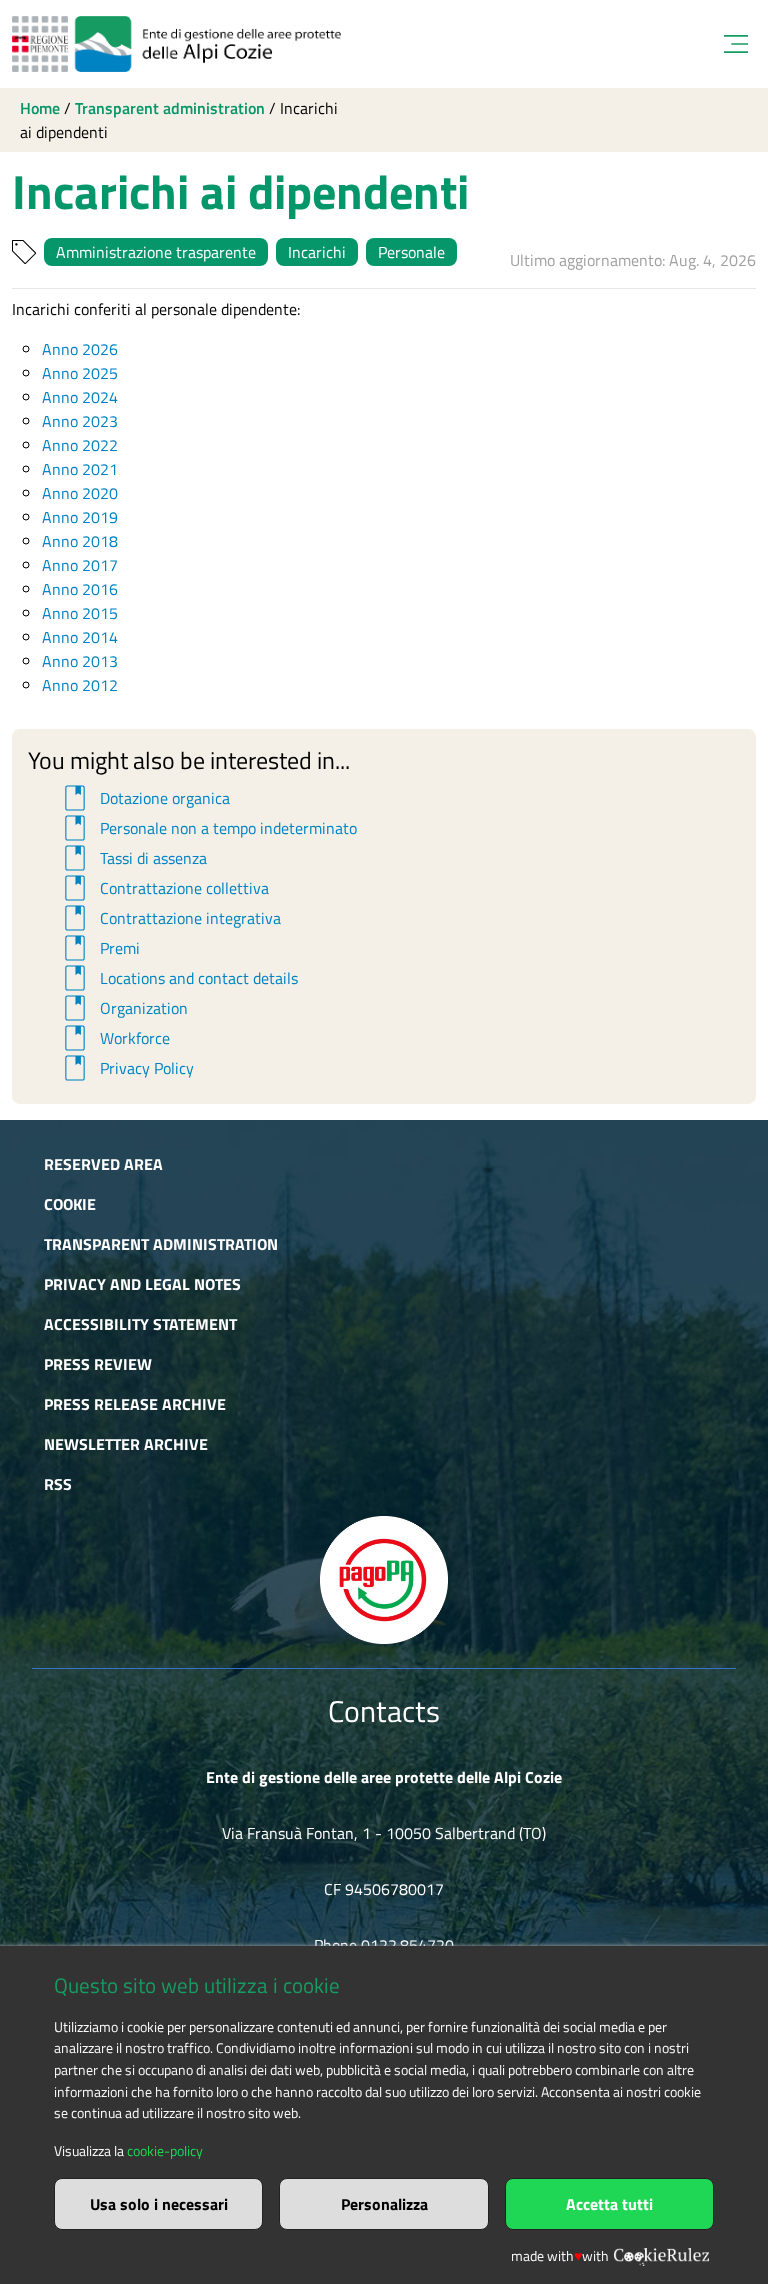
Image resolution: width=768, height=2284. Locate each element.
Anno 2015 (80, 613)
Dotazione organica (144, 798)
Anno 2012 (80, 685)
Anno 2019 (80, 517)
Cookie (70, 1204)
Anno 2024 (80, 397)
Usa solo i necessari (159, 2204)
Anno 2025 (80, 373)
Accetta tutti (609, 2204)
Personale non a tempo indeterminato (207, 828)
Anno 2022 (80, 445)
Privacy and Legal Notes (142, 1284)
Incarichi (317, 252)
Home (40, 108)
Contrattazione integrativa (169, 918)
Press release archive (135, 1404)
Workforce (114, 1038)
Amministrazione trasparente (156, 252)
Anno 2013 (80, 661)
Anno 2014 (80, 637)
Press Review (98, 1364)
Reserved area (103, 1164)
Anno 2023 (80, 421)
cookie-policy (165, 2151)
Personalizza (384, 2204)
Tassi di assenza (132, 858)
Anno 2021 (80, 469)
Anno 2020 (80, 493)
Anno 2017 (80, 565)
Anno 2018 (80, 541)
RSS (58, 1484)
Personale (411, 252)
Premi (99, 948)
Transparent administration (170, 108)
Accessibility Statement (140, 1324)
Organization (123, 1008)
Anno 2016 (80, 589)
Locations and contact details (178, 978)
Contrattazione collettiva (163, 888)
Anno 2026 (80, 349)
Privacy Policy (126, 1068)
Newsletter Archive (126, 1444)
